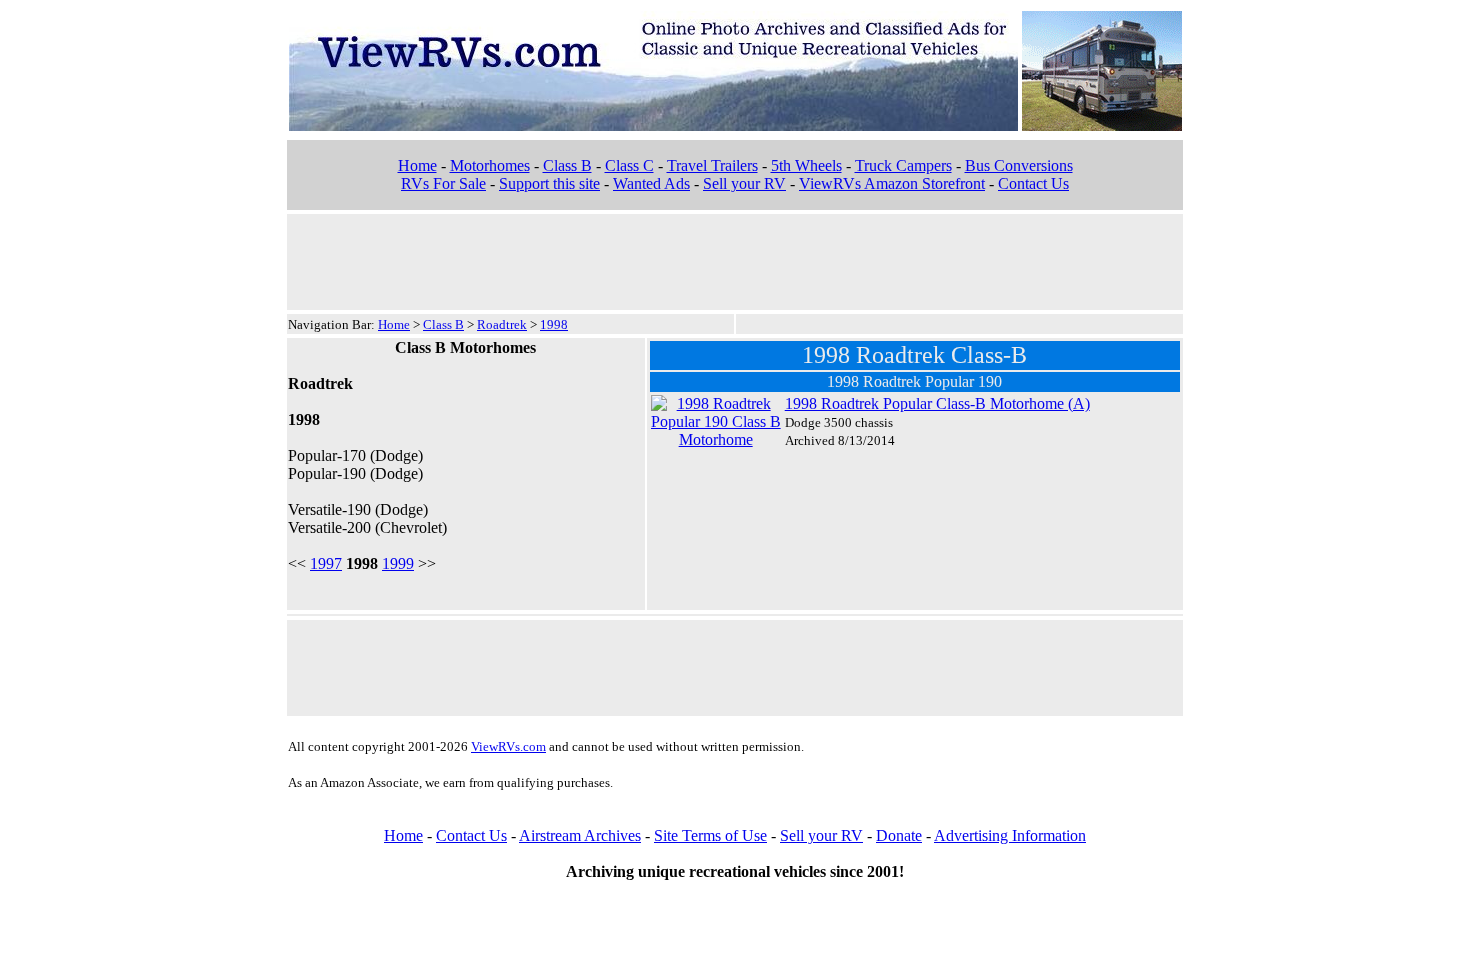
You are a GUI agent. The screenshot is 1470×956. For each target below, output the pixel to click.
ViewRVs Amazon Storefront (892, 183)
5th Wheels (806, 165)
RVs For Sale (443, 183)
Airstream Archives (580, 835)
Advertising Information (1010, 835)
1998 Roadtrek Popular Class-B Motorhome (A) (937, 403)
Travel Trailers (712, 165)
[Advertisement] (735, 260)
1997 (326, 563)
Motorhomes (490, 165)
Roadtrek (502, 324)
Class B (567, 165)
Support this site (549, 183)
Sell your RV (744, 183)
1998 (554, 324)
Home (417, 165)
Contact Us (1033, 183)
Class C (629, 165)
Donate (899, 835)
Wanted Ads (651, 183)
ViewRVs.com (508, 746)
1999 (398, 563)
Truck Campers (903, 165)
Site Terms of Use (710, 835)
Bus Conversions (1019, 165)
